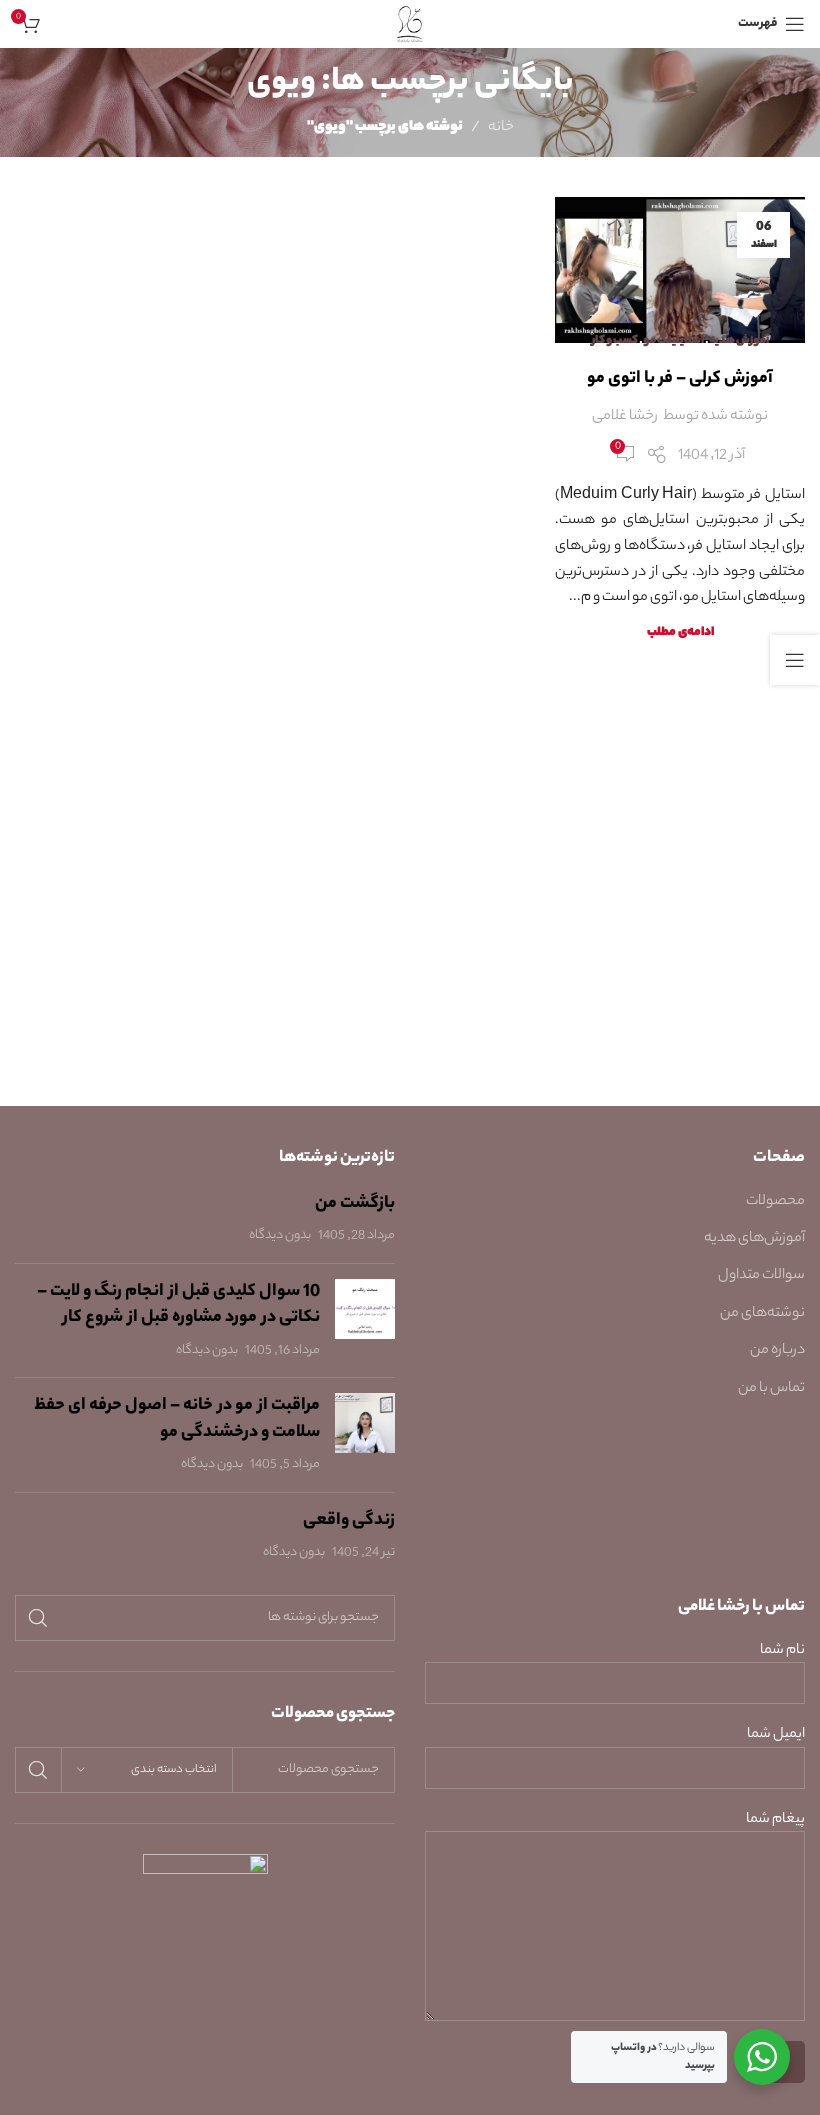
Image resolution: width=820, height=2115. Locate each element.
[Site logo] (410, 24)
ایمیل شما (776, 1735)
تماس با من (771, 1389)
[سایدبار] (795, 660)
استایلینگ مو (673, 341)
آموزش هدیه (739, 341)
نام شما (782, 1651)
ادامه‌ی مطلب (680, 633)
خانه (501, 128)
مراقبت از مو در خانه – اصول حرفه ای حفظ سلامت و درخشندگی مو (177, 1419)
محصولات (775, 1202)
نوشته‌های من (762, 1314)
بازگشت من (355, 1204)
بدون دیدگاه (280, 1236)
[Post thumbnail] (365, 1321)
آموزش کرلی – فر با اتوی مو (680, 379)
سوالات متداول (761, 1276)
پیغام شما (775, 1820)
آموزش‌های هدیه (754, 1239)
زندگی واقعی (349, 1521)
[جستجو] (38, 1618)
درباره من (777, 1351)
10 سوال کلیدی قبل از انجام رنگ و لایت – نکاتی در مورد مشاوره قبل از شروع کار (178, 1305)
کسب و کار (615, 341)
